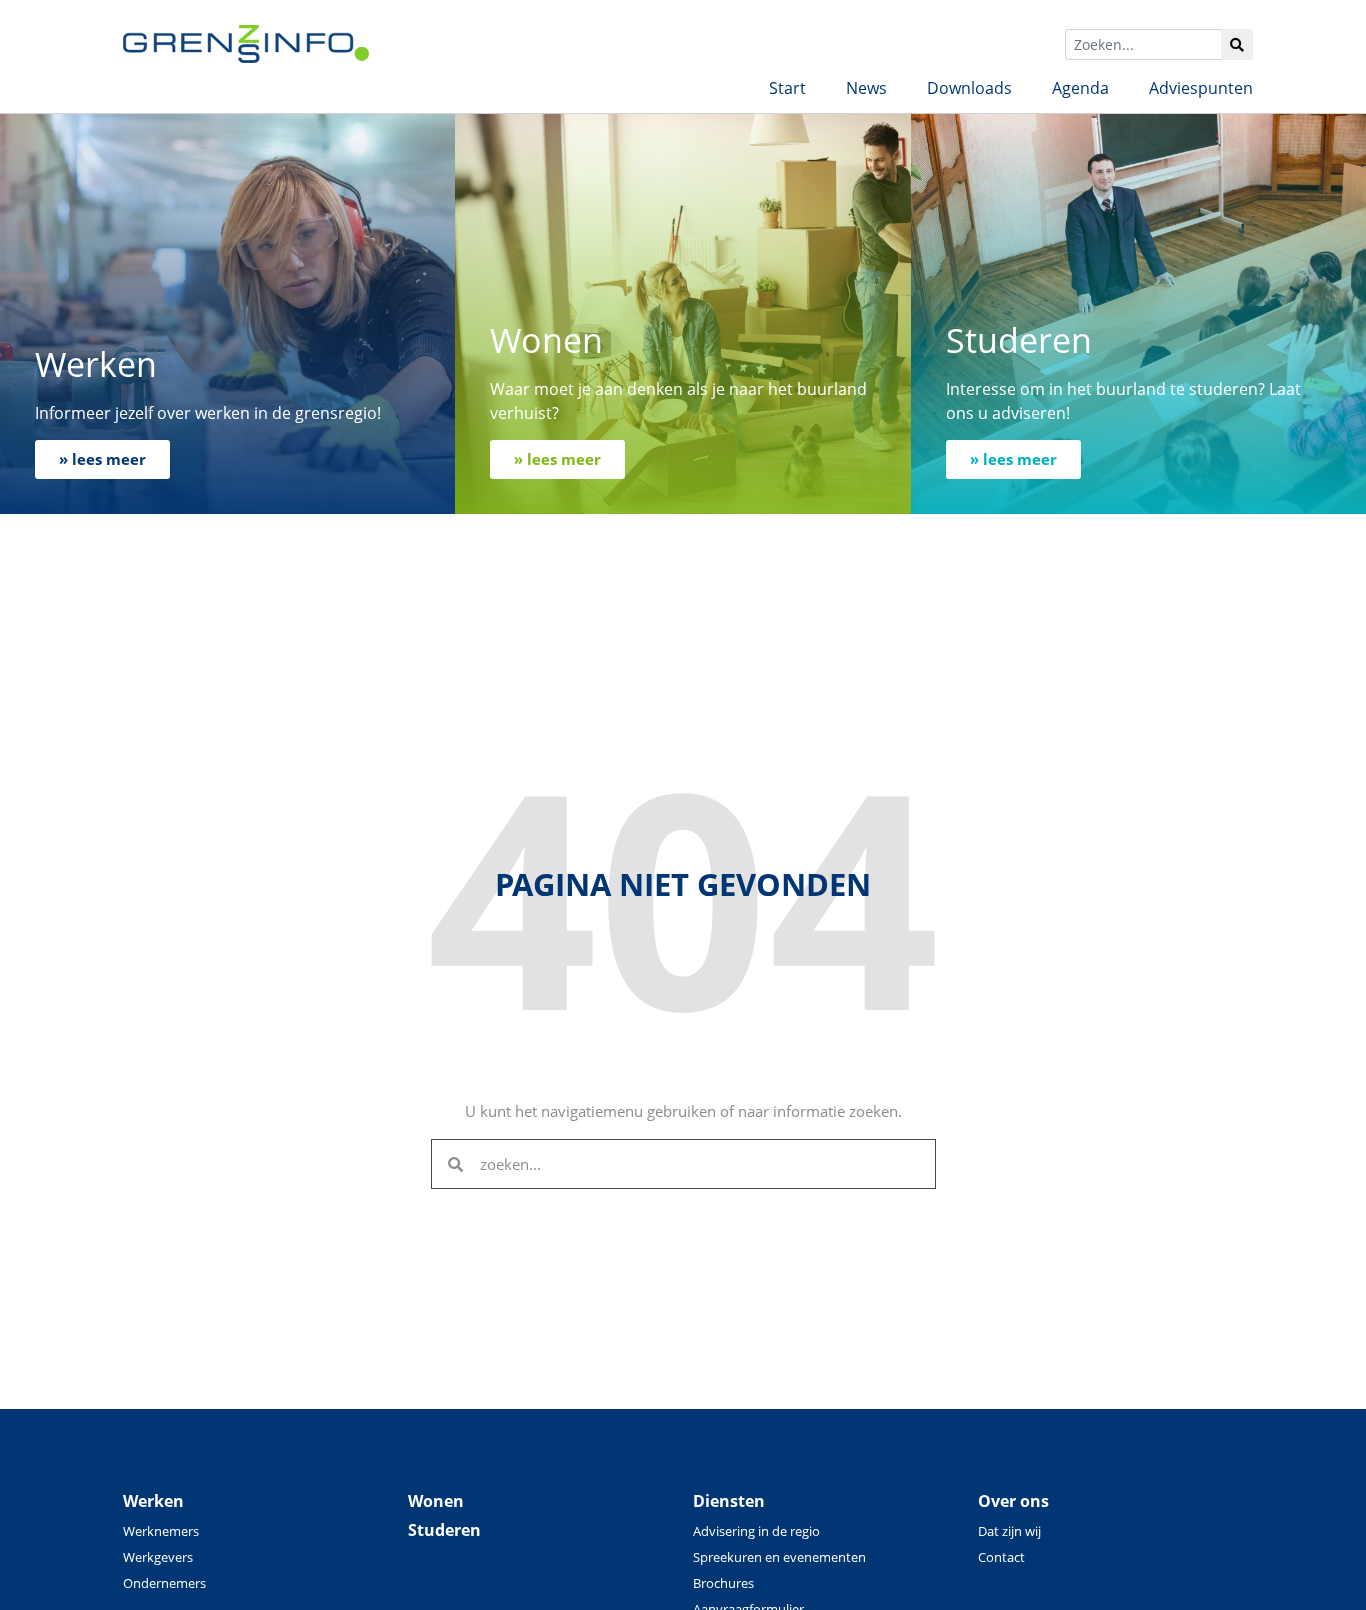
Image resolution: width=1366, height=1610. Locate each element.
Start (787, 88)
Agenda (1080, 88)
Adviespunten (1201, 88)
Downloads (969, 88)
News (866, 88)
